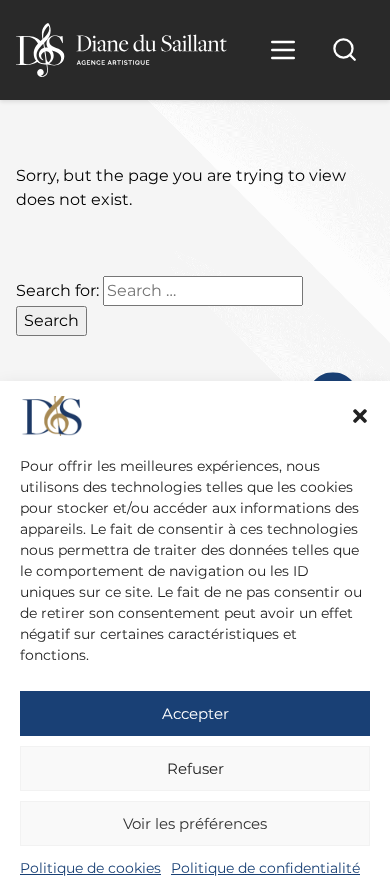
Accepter (195, 713)
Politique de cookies (90, 868)
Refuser (195, 768)
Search (51, 320)
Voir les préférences (195, 823)
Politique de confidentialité (265, 868)
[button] (360, 416)
